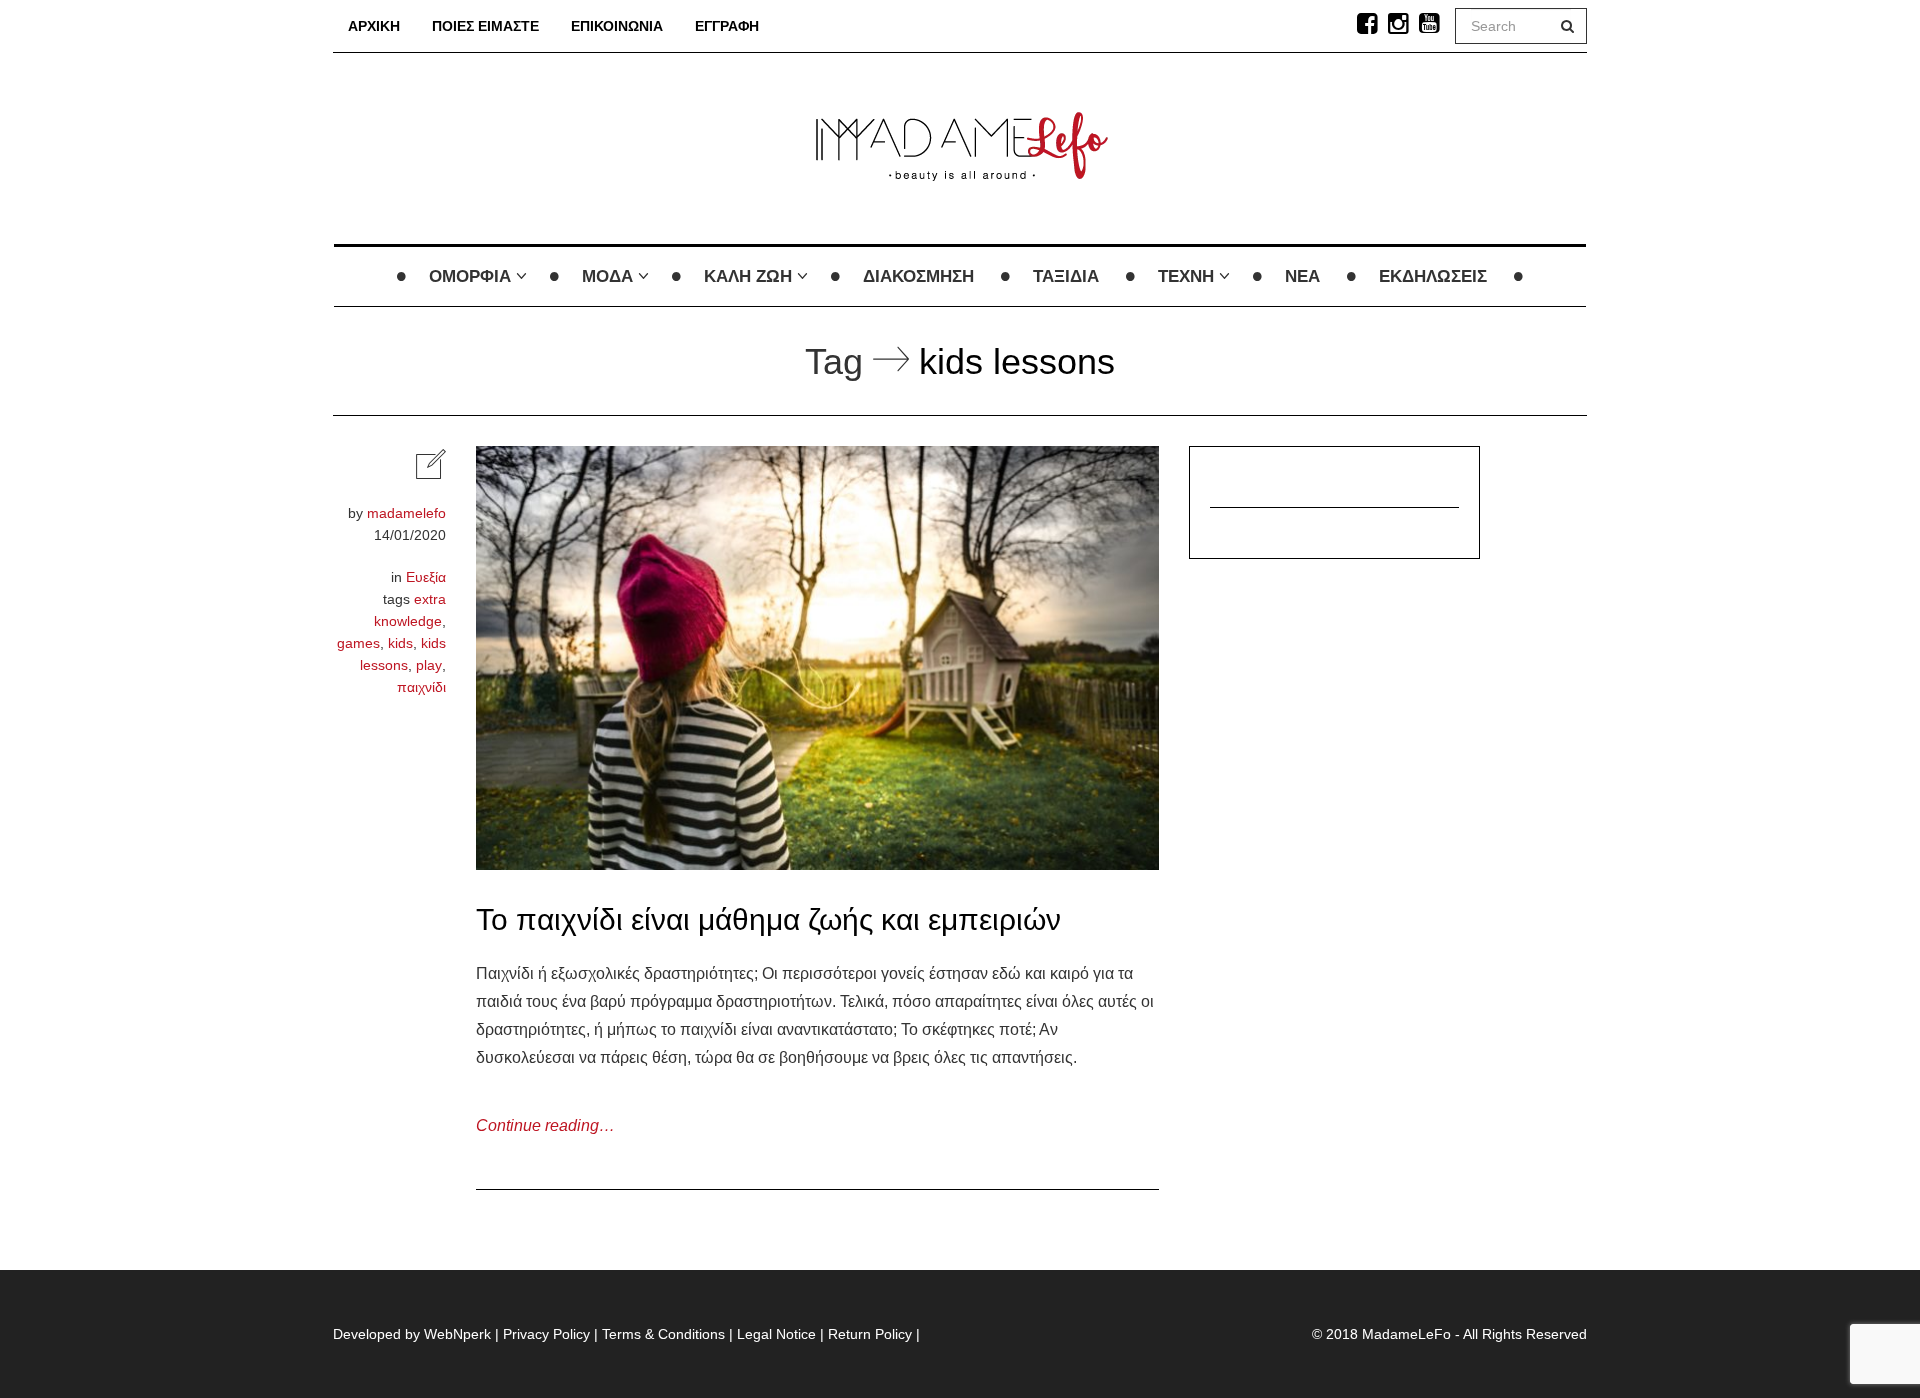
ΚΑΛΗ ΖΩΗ (748, 276)
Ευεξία (426, 577)
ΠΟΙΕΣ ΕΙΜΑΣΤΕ (485, 26)
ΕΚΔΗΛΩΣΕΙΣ (1433, 276)
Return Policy (870, 1334)
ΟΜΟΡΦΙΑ (470, 276)
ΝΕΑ (1302, 276)
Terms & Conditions (663, 1334)
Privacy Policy (546, 1334)
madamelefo (406, 513)
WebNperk (457, 1334)
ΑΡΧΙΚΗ (374, 26)
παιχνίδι (421, 687)
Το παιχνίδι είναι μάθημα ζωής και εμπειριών (768, 919)
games (358, 643)
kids (400, 643)
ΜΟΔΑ (607, 276)
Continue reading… (545, 1125)
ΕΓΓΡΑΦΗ (727, 26)
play (429, 665)
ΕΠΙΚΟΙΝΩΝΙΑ (617, 26)
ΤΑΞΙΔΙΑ (1066, 276)
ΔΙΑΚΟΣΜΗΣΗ (918, 276)
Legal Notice (776, 1334)
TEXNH (1186, 276)
